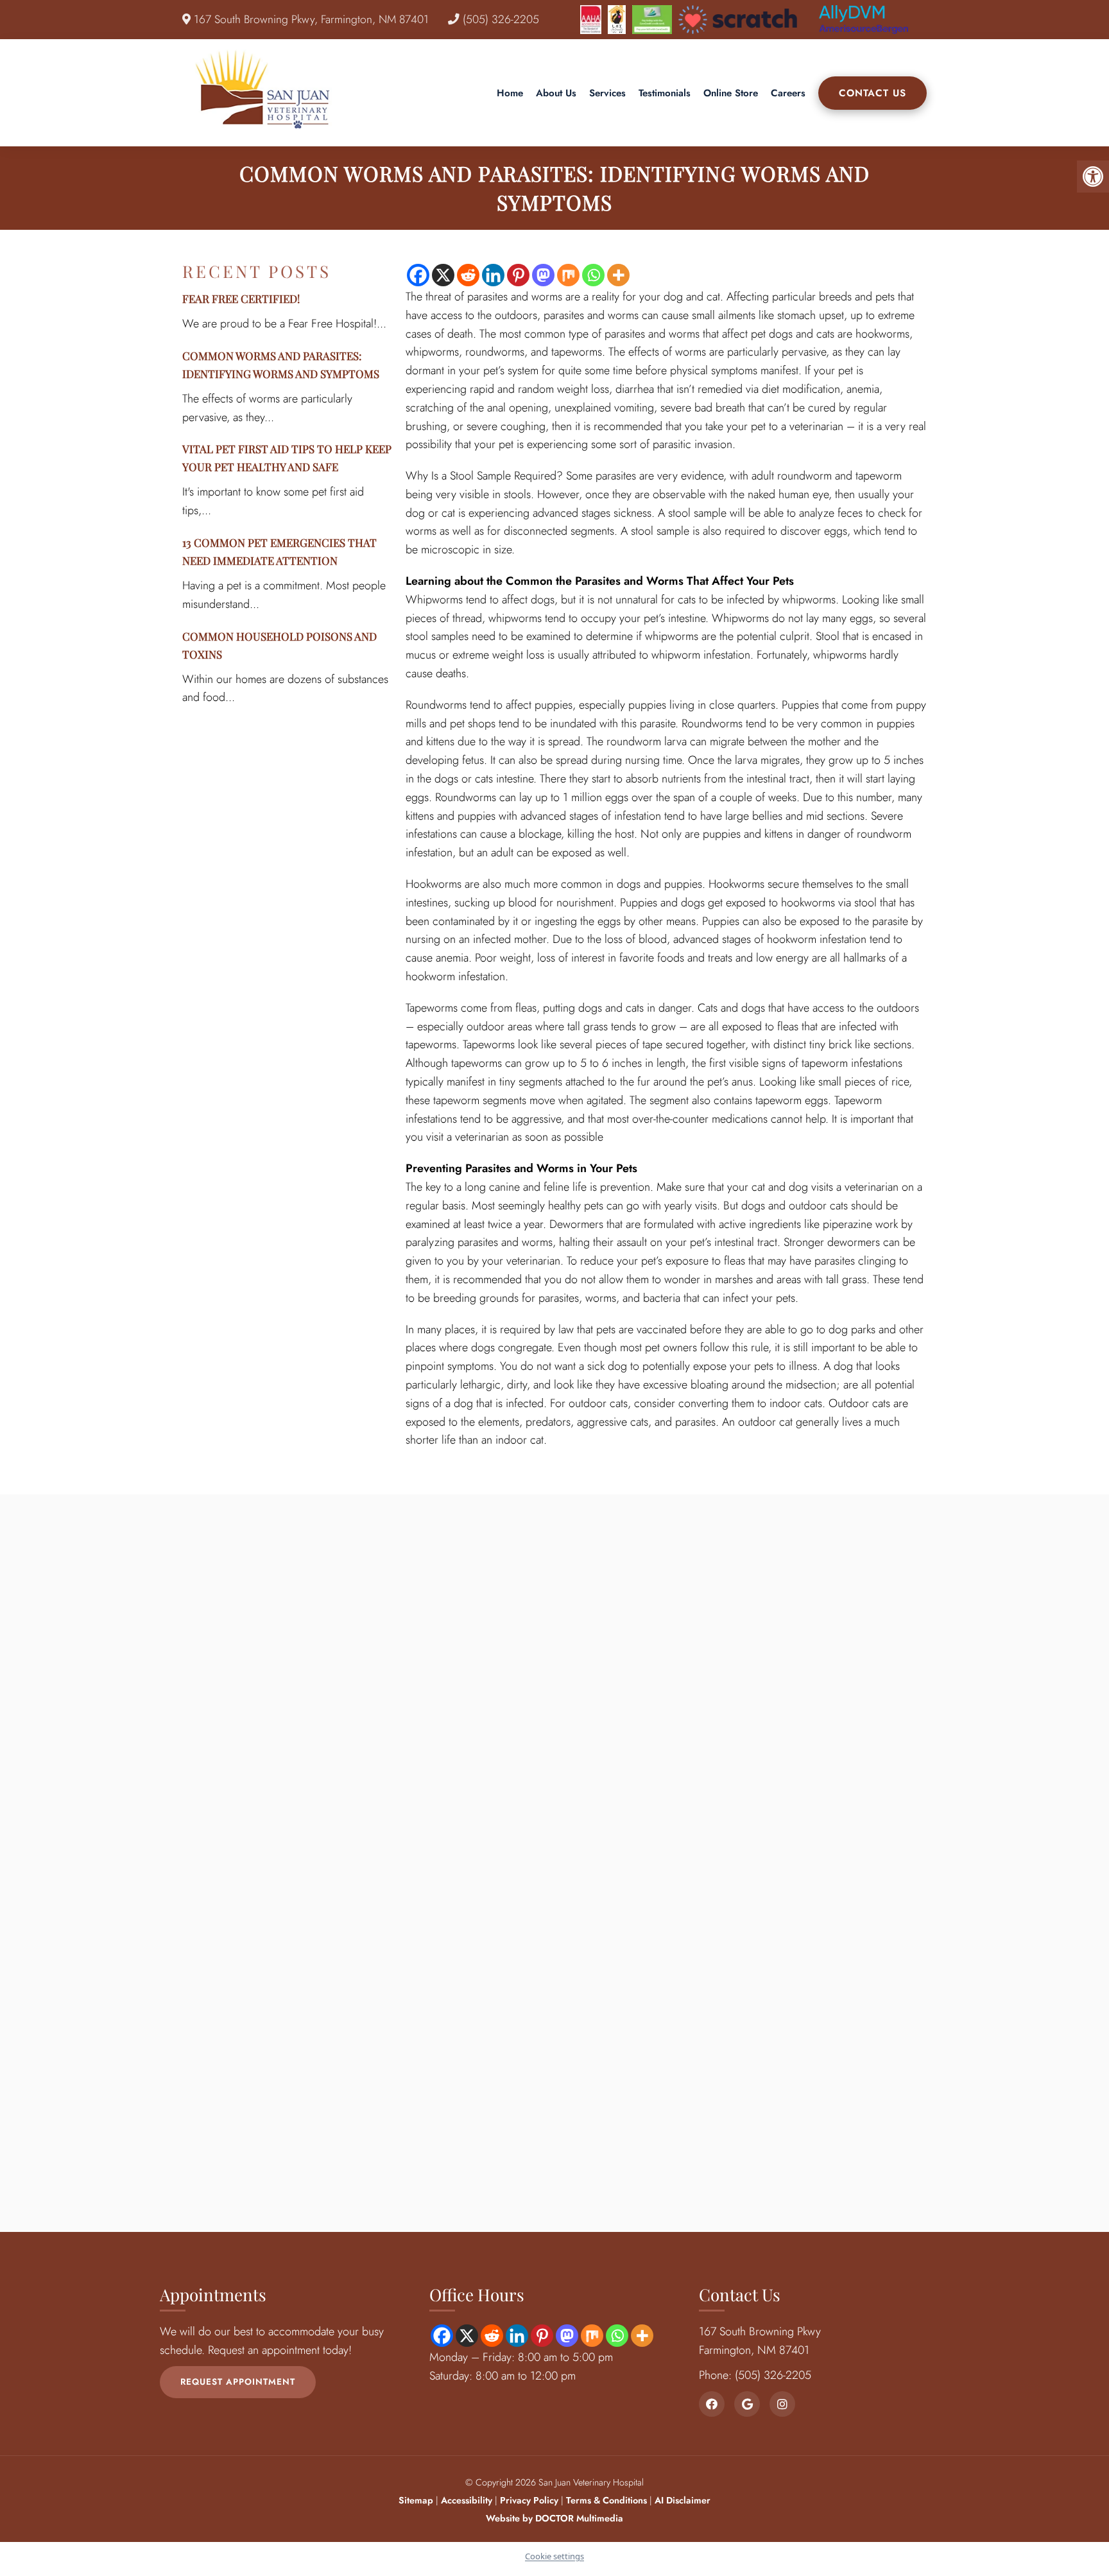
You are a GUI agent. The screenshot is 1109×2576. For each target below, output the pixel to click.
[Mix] (568, 275)
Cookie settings (554, 2556)
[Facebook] (418, 275)
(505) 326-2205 (499, 19)
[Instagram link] (782, 2404)
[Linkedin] (493, 275)
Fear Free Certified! (241, 298)
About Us (556, 93)
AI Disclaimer (683, 2500)
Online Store (731, 93)
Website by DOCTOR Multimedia (554, 2518)
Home (510, 93)
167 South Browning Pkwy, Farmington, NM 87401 (310, 19)
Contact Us (873, 93)
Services (607, 93)
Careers (788, 93)
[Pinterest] (518, 275)
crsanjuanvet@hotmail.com (318, 2002)
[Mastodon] (543, 275)
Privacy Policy (530, 2500)
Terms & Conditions (608, 2500)
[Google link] (747, 2404)
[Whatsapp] (593, 275)
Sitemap (416, 2500)
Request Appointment (238, 2382)
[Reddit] (468, 275)
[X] (443, 275)
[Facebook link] (712, 2404)
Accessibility (467, 2500)
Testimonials (665, 93)
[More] (618, 275)
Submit (520, 2032)
